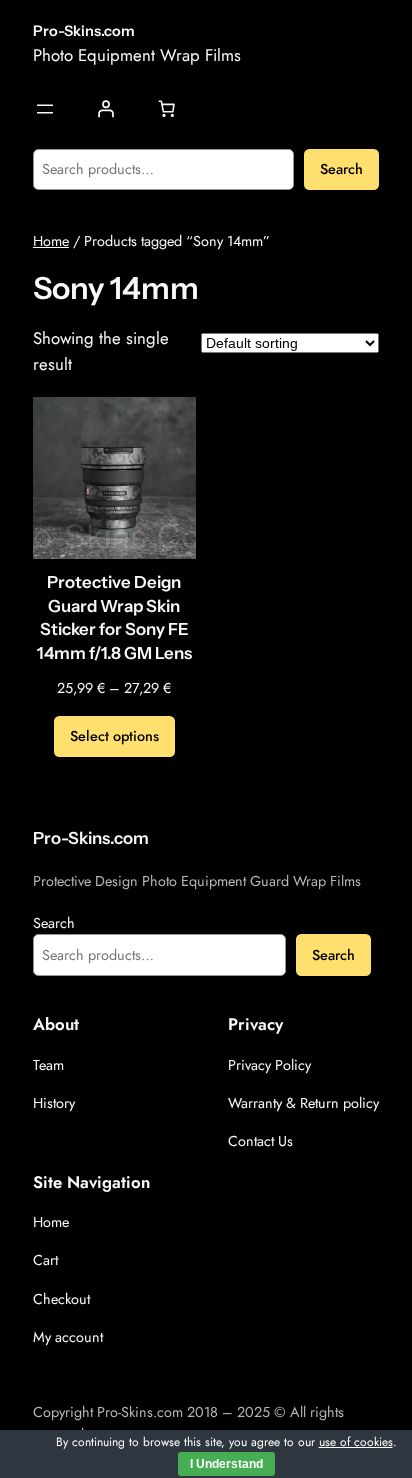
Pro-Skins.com (84, 31)
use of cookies (356, 1442)
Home (51, 241)
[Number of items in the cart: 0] (167, 109)
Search (341, 169)
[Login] (106, 109)
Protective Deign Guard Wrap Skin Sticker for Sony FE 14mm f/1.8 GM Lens (114, 617)
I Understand (226, 1464)
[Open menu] (45, 109)
